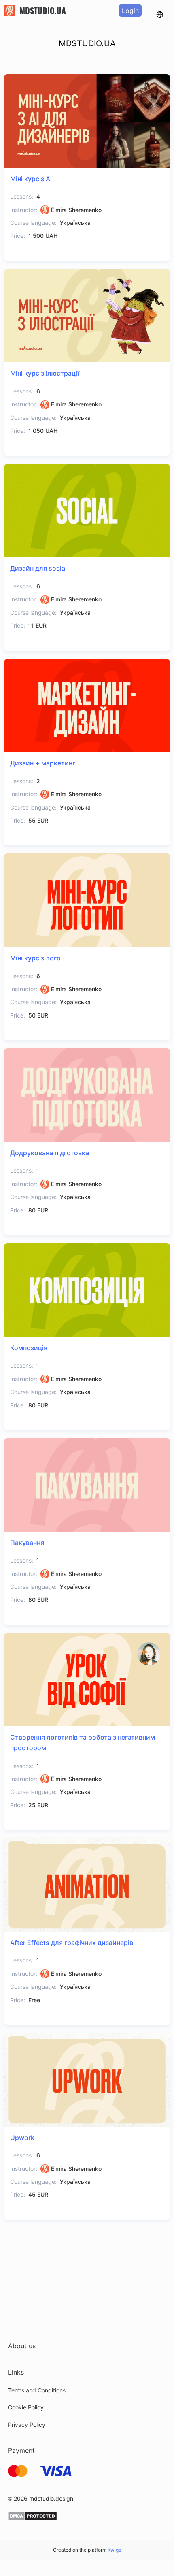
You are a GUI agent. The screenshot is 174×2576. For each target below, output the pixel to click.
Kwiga (115, 2550)
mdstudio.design (51, 2498)
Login (130, 11)
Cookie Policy (26, 2407)
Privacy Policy (27, 2425)
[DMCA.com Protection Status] (33, 2519)
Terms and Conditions (37, 2390)
